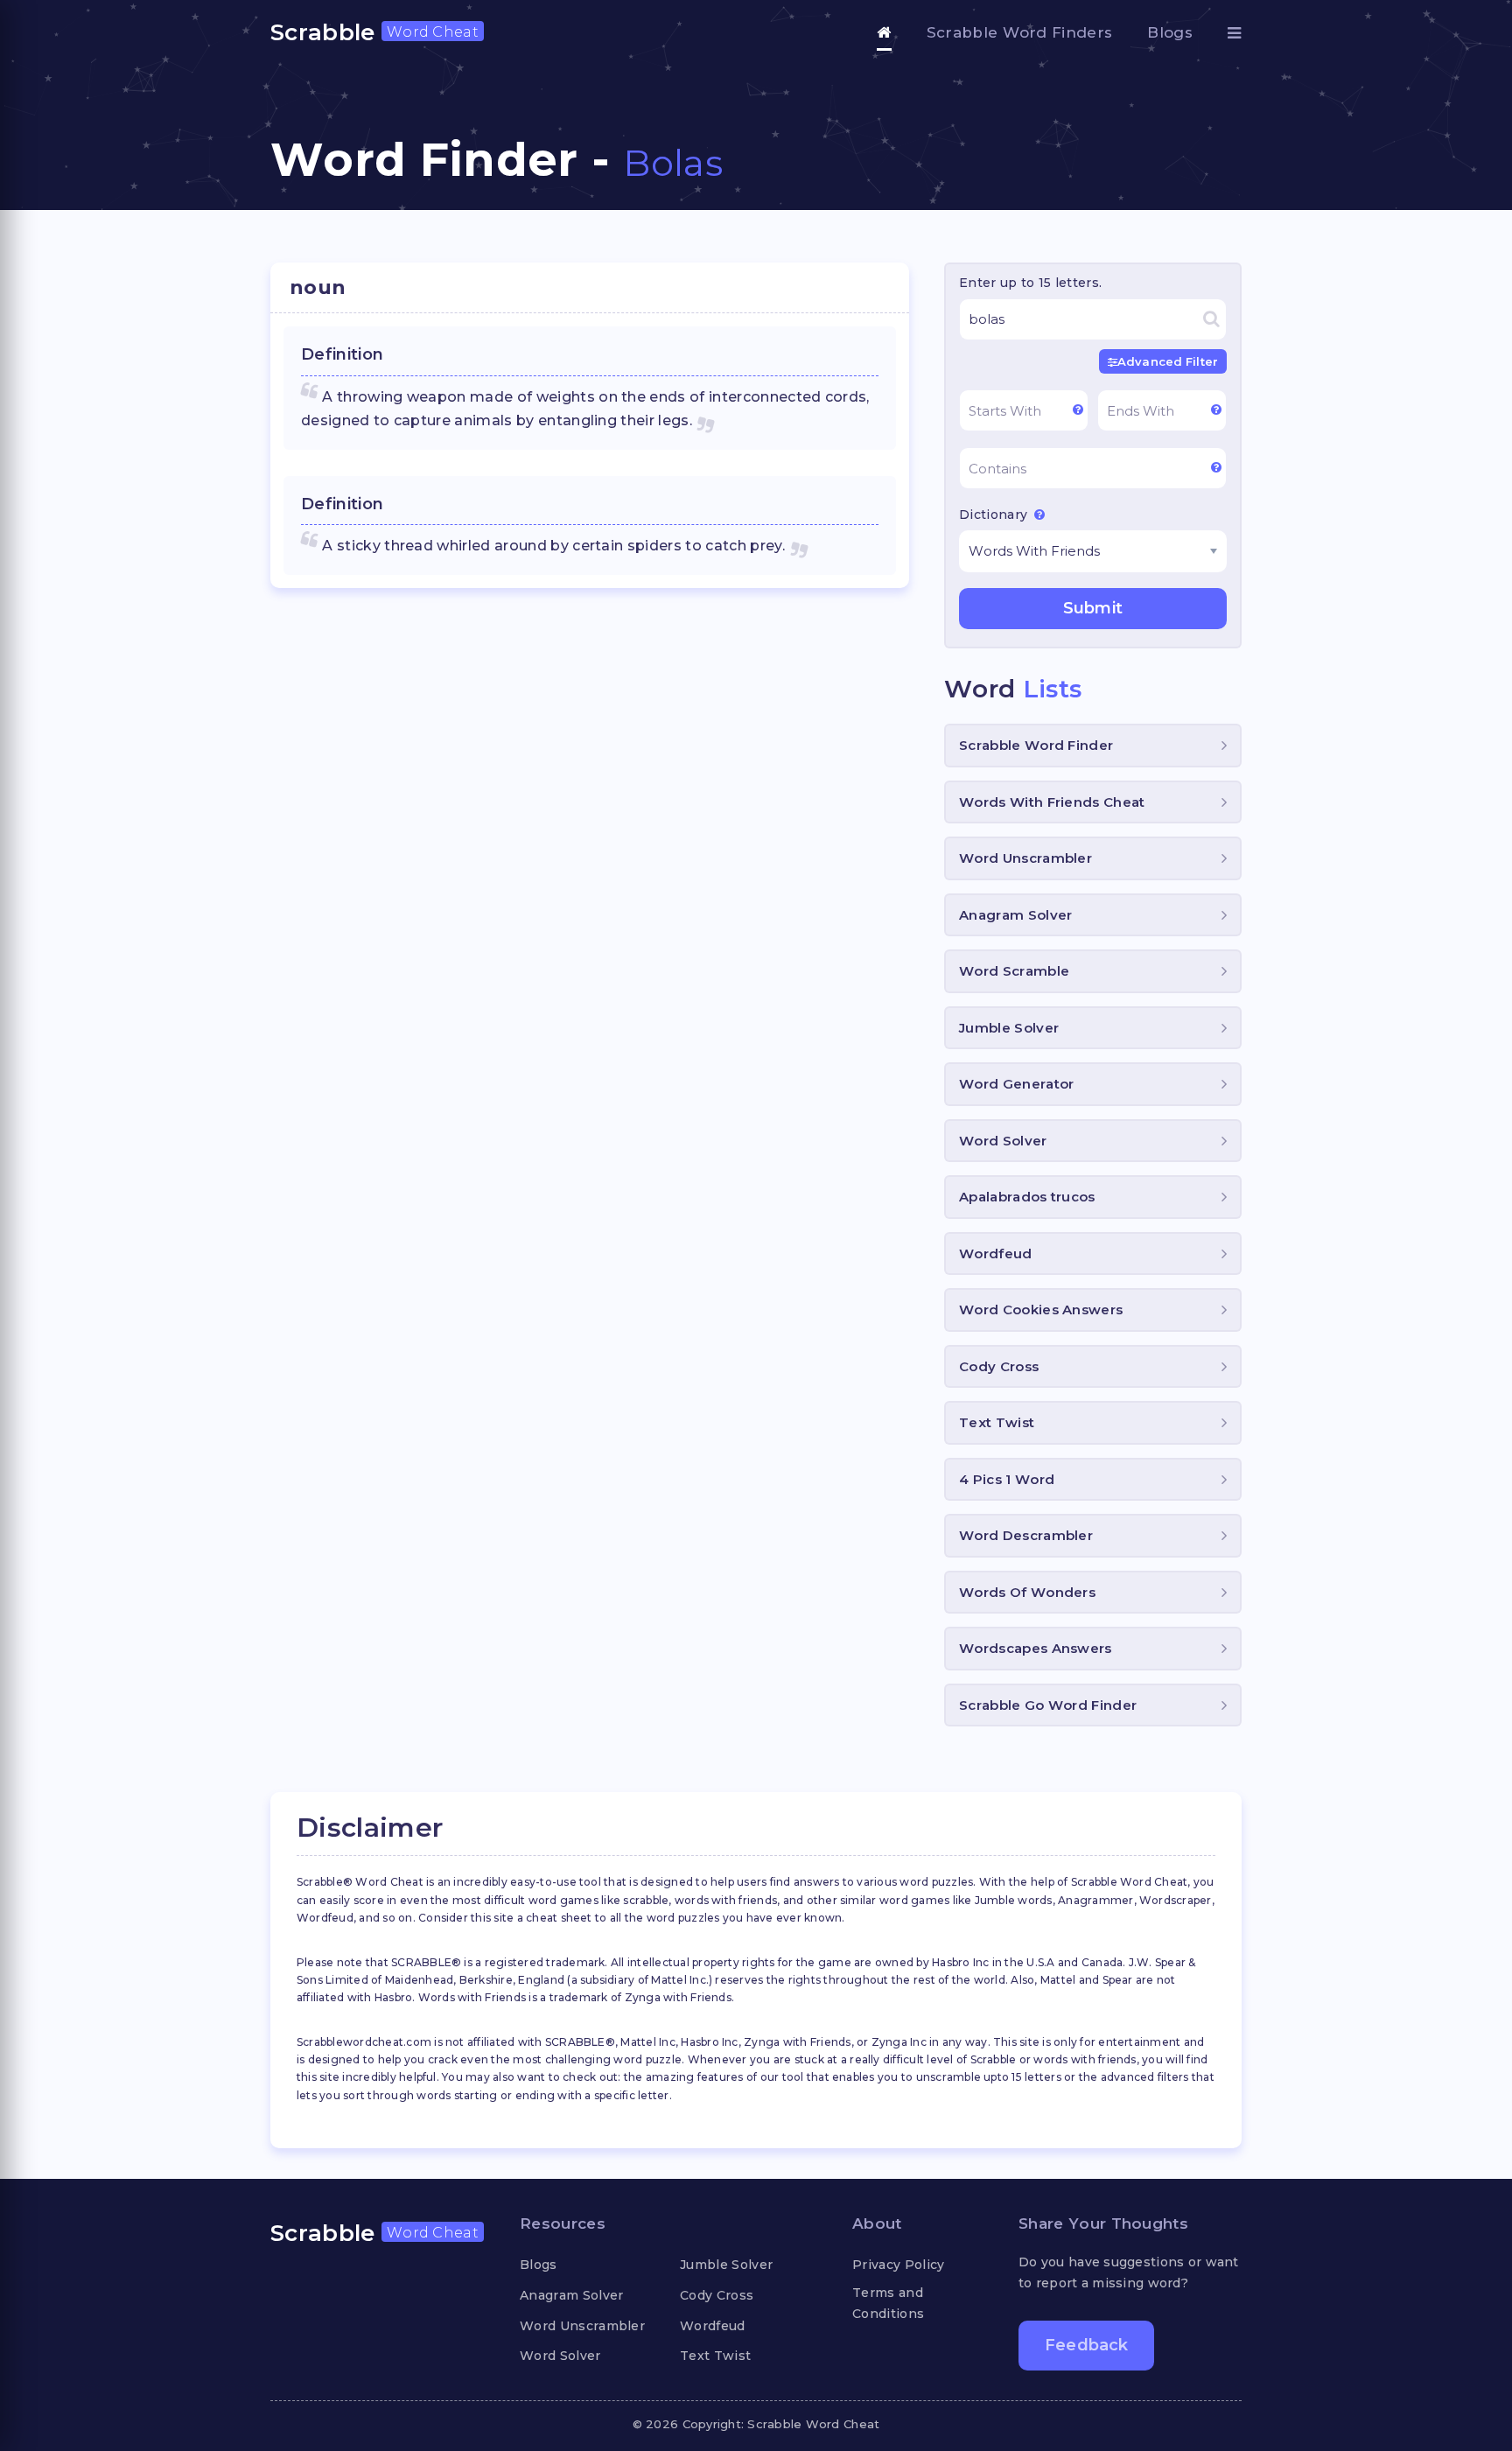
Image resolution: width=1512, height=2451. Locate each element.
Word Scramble (1014, 971)
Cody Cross (999, 1366)
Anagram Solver (1015, 915)
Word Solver (1003, 1141)
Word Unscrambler (1025, 858)
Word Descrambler (1026, 1535)
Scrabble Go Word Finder (1048, 1705)
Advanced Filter (1168, 361)
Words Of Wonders (1027, 1592)
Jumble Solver (1009, 1028)
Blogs (1170, 32)
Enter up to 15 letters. (1030, 283)
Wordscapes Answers (1036, 1648)
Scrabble (374, 32)
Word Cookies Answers (1041, 1310)
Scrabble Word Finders (1020, 32)
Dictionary (995, 515)
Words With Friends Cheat (1052, 802)
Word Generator (1016, 1084)
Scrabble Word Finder (1036, 745)
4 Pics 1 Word (1007, 1479)
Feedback (1086, 2345)
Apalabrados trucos (1027, 1197)
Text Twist (997, 1422)
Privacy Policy (898, 2265)
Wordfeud (996, 1254)
